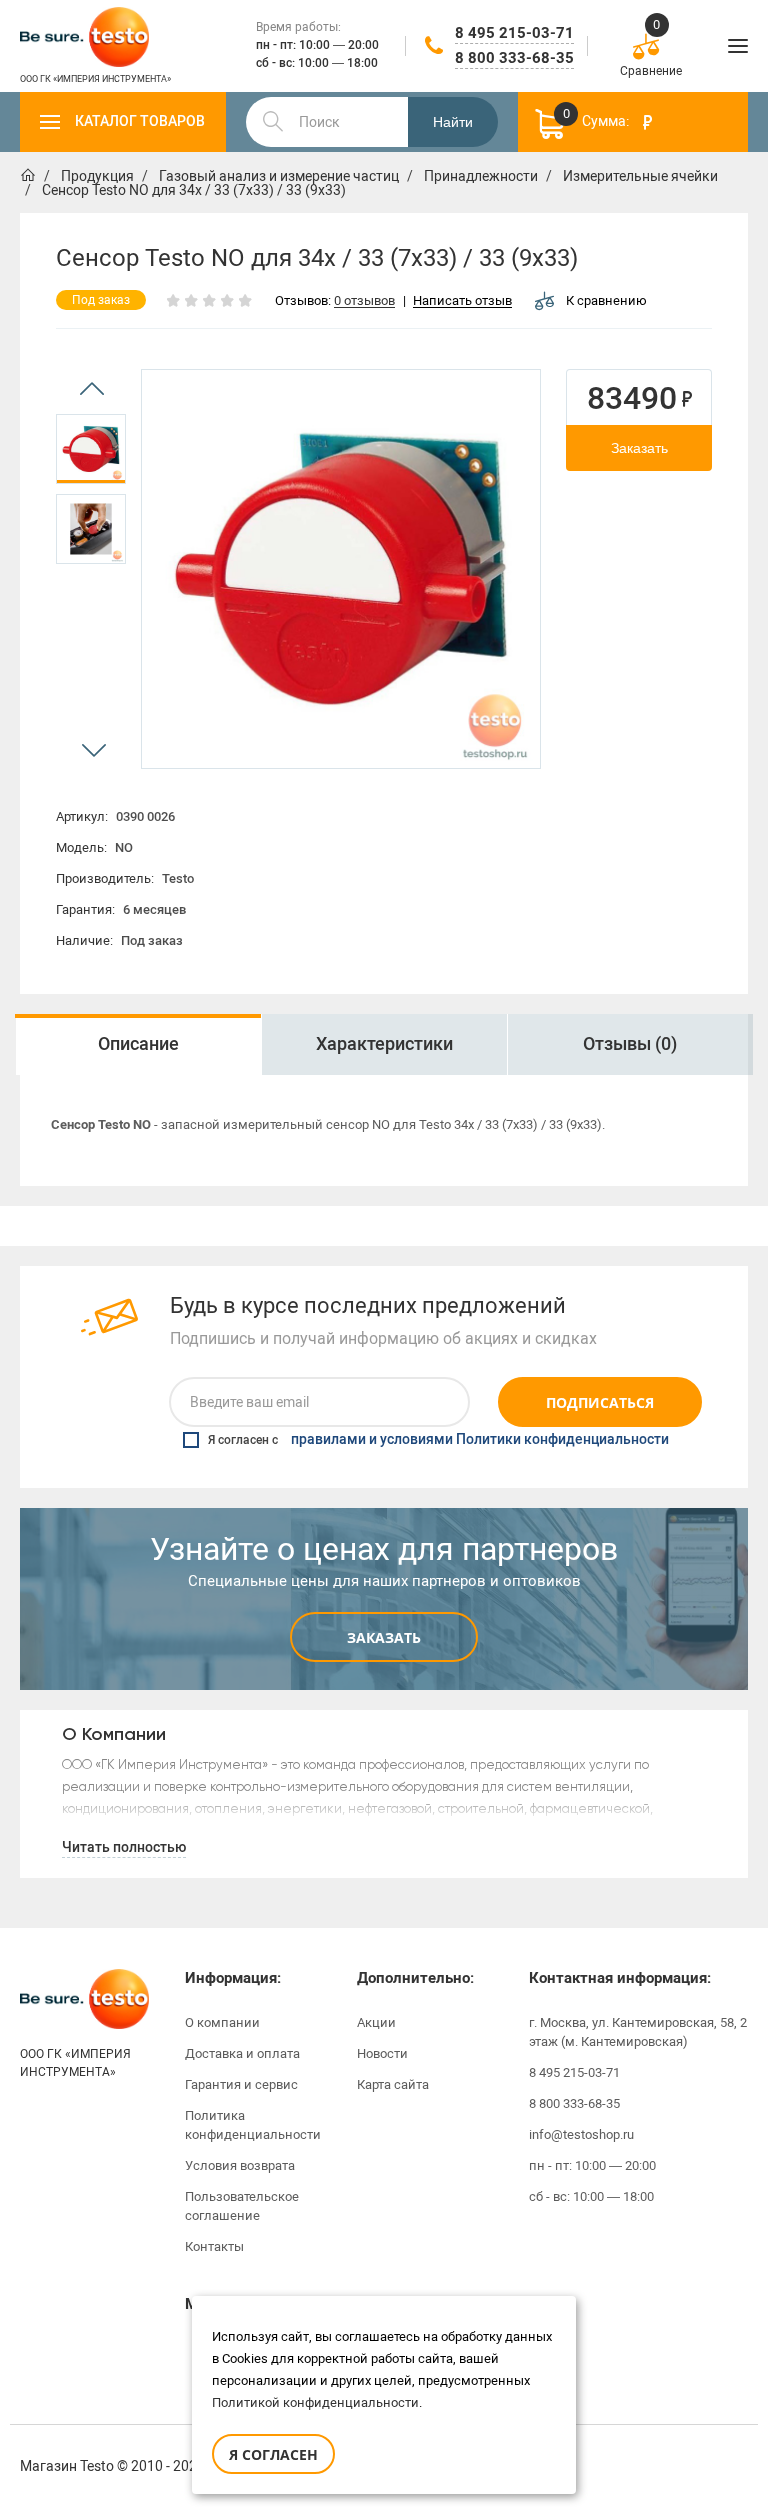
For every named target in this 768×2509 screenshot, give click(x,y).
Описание (138, 1044)
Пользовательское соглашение (242, 2206)
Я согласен (273, 2454)
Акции (376, 2022)
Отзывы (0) (630, 1044)
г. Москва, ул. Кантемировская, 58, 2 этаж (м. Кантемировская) (638, 2032)
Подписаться (600, 1402)
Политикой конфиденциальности (315, 2402)
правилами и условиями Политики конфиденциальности (480, 1440)
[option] (91, 449)
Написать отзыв (462, 301)
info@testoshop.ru (581, 2134)
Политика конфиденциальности (253, 2125)
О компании (222, 2022)
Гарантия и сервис (241, 2084)
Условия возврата (240, 2165)
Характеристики (384, 1044)
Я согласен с (438, 1440)
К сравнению (606, 300)
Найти (453, 122)
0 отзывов (364, 301)
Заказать (639, 448)
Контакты (214, 2246)
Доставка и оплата (242, 2053)
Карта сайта (393, 2084)
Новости (382, 2053)
